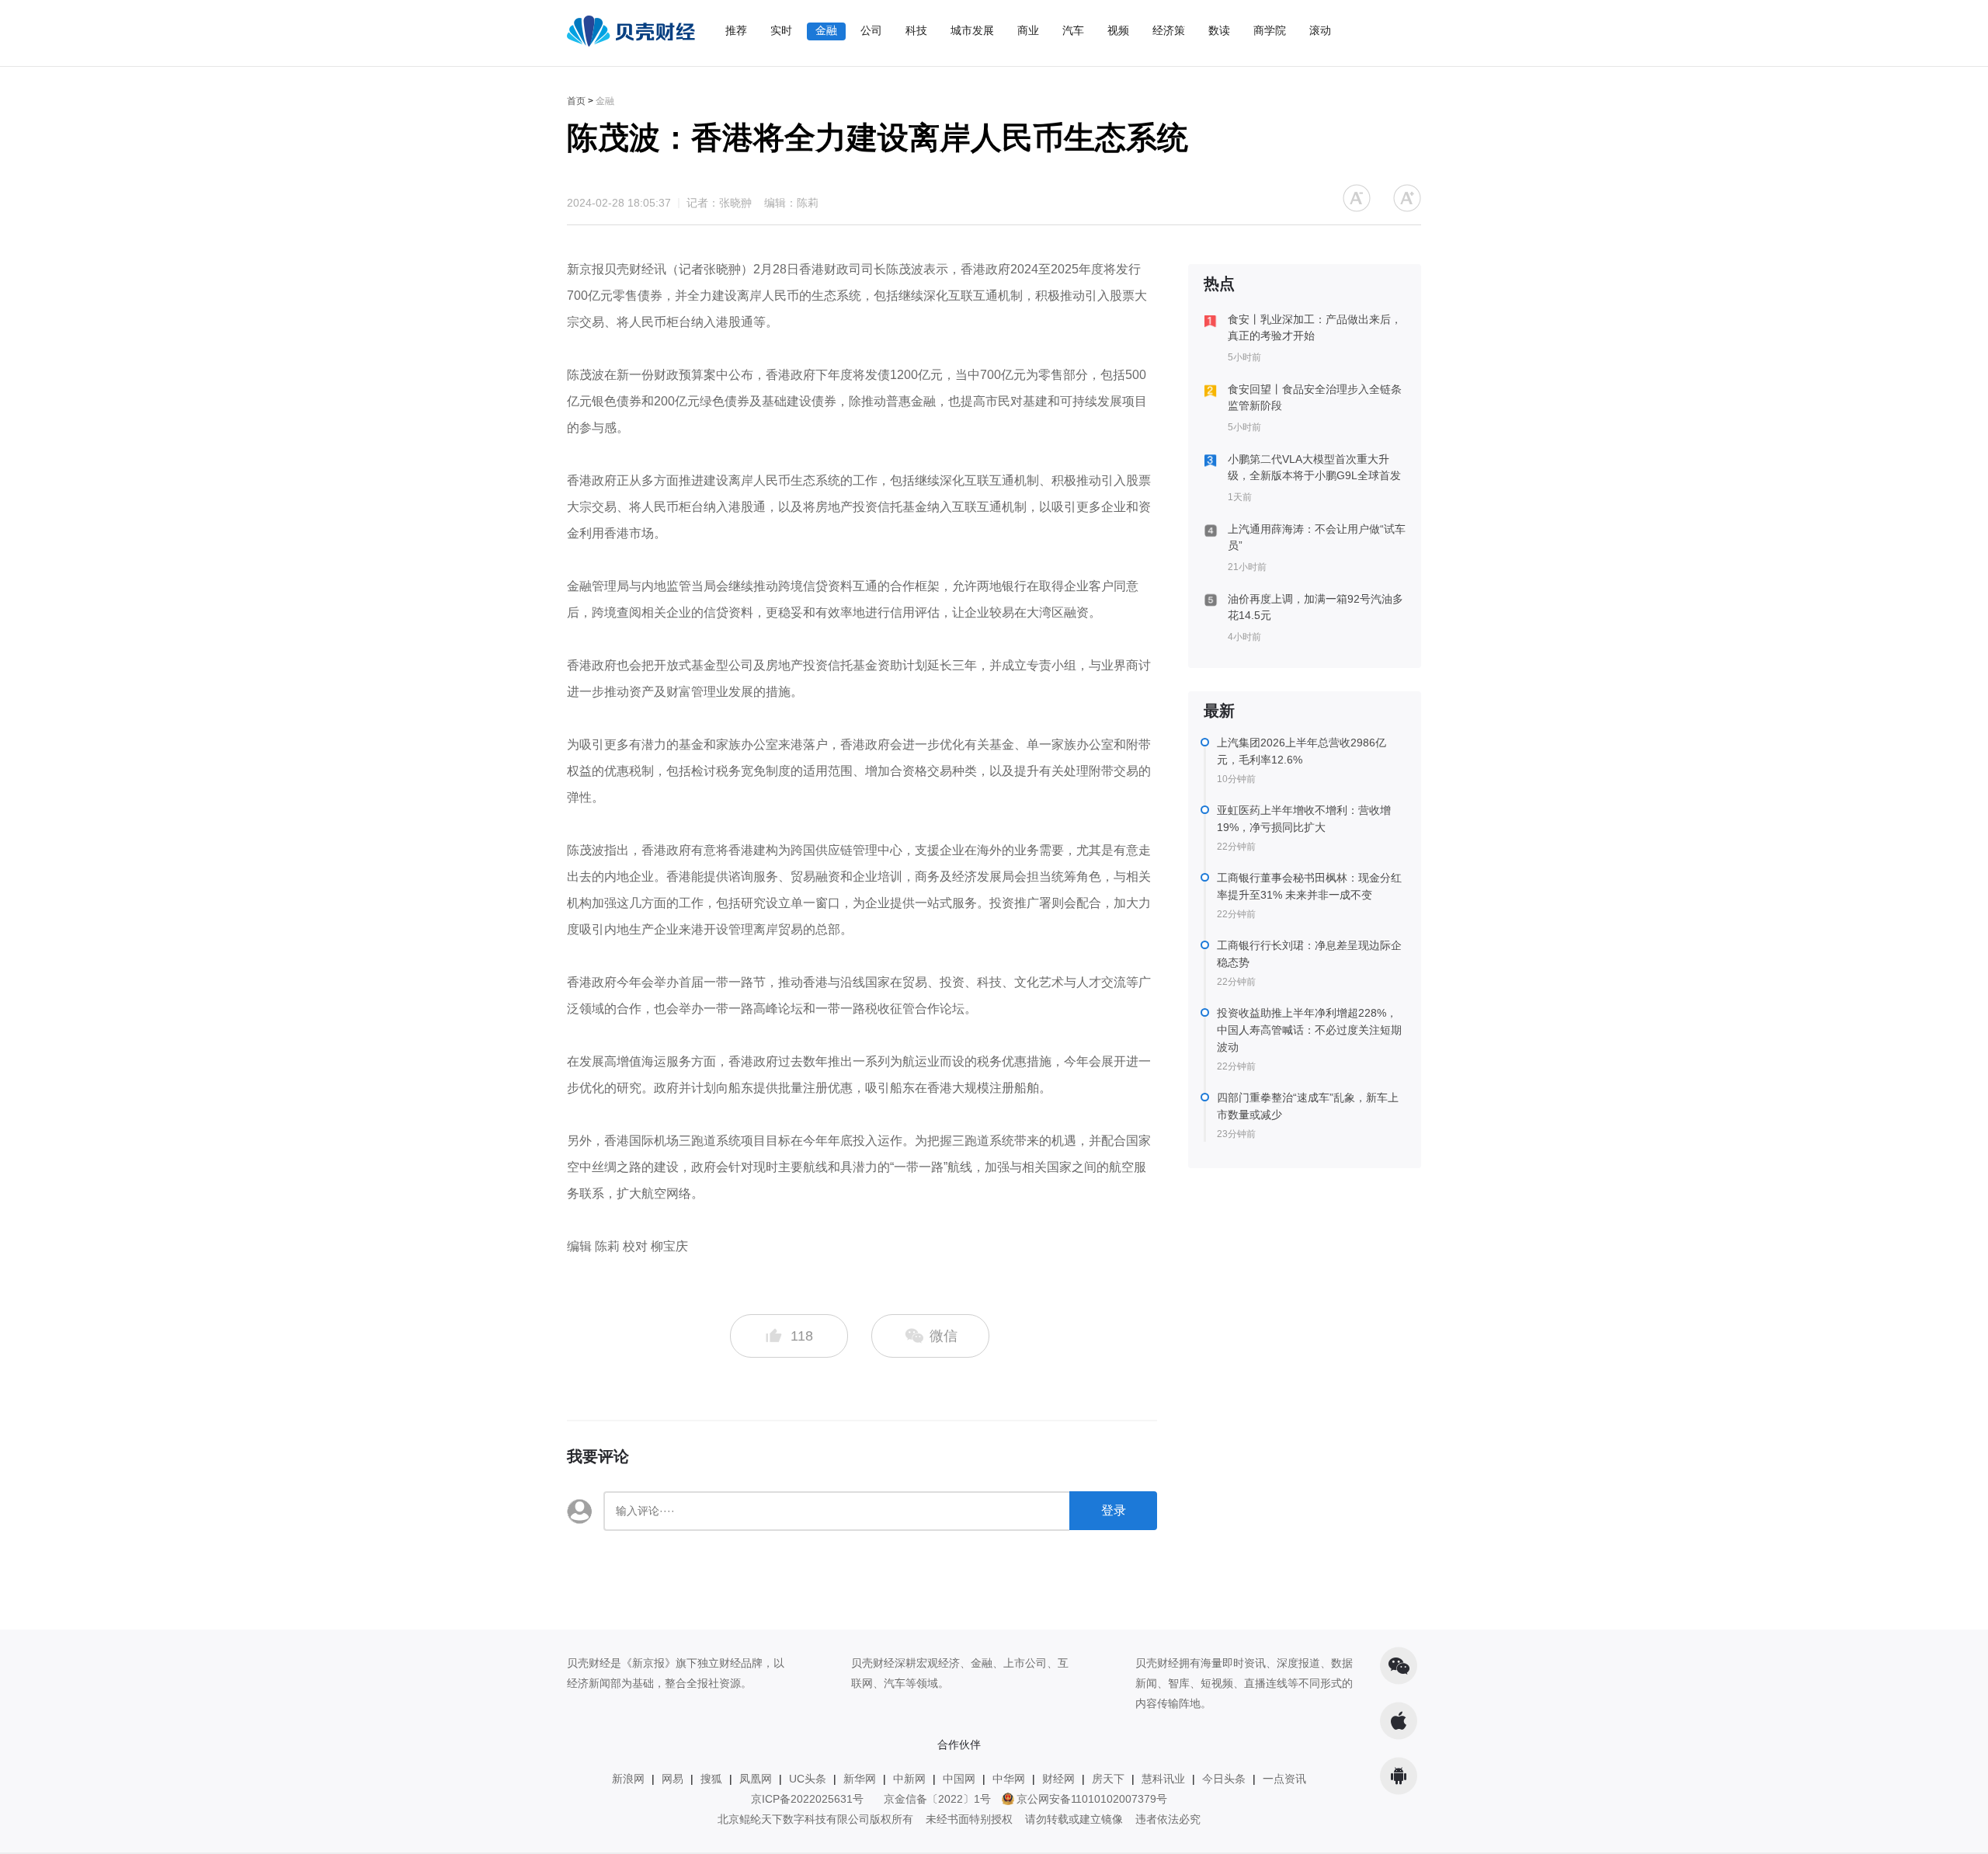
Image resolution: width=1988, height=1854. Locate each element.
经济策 (1169, 30)
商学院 (1270, 30)
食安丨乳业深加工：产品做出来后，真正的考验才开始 (1315, 327)
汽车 (1073, 30)
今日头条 (1224, 1779)
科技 (916, 30)
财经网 (1058, 1779)
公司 (871, 30)
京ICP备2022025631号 (807, 1799)
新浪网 (628, 1779)
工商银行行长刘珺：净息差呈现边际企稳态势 (1309, 954)
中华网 (1009, 1779)
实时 (781, 30)
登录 (1114, 1510)
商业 (1028, 30)
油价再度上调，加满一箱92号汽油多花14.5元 (1315, 607)
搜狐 (711, 1779)
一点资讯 (1284, 1779)
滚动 (1320, 30)
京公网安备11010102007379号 (1092, 1799)
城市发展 (972, 30)
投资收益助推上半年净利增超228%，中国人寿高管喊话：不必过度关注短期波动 (1309, 1030)
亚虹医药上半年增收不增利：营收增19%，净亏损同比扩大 (1304, 819)
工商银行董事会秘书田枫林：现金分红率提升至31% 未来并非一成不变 (1309, 886)
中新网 (909, 1779)
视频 (1118, 30)
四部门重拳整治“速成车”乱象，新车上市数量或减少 (1308, 1106)
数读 (1219, 30)
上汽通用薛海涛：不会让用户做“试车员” (1317, 537)
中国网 (959, 1779)
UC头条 (808, 1779)
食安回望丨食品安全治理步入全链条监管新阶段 (1315, 397)
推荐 (736, 30)
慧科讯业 (1163, 1779)
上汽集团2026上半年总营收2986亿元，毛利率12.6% (1302, 751)
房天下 (1108, 1779)
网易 (673, 1779)
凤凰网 (756, 1779)
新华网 (860, 1779)
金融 (826, 30)
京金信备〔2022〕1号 (937, 1799)
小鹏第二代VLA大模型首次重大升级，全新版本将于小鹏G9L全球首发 (1314, 467)
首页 (576, 101)
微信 (942, 1336)
